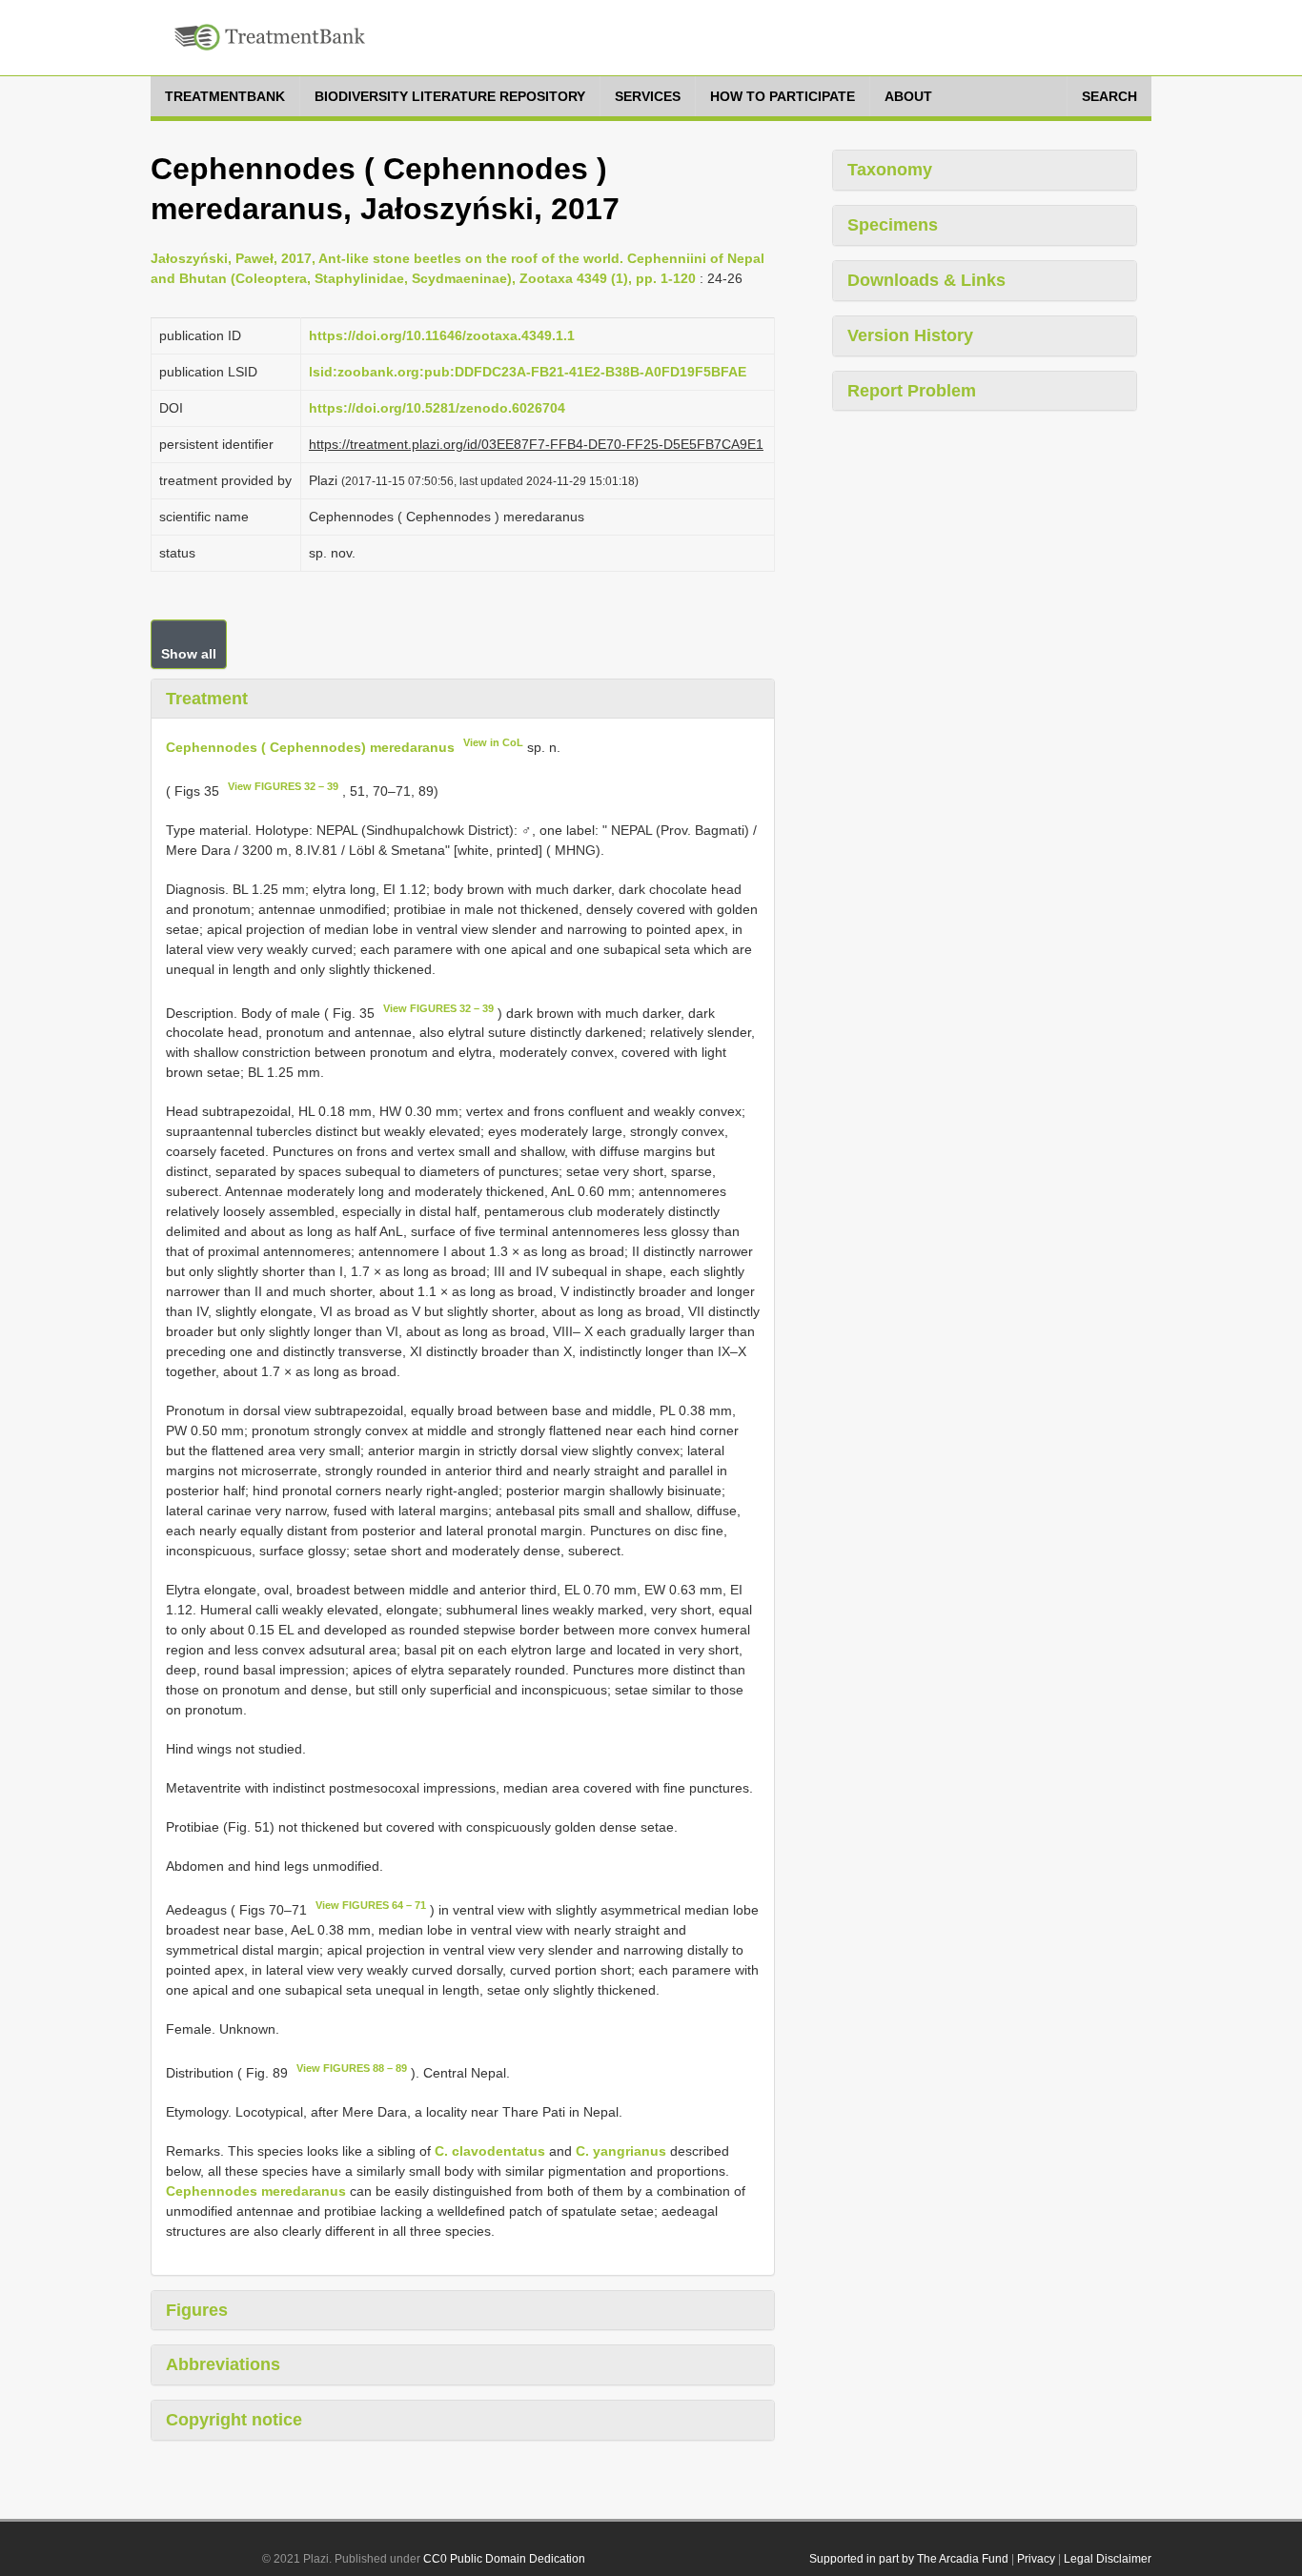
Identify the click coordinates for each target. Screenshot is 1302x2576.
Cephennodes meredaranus (256, 2191)
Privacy (1036, 2559)
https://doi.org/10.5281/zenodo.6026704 (437, 408)
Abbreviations (223, 2364)
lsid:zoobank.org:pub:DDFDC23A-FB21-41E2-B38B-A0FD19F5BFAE (528, 372)
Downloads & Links (926, 280)
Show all (189, 654)
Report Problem (912, 391)
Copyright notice (234, 2420)
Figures (197, 2310)
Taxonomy (890, 170)
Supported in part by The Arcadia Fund (909, 2559)
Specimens (893, 225)
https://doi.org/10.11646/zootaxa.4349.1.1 (442, 335)
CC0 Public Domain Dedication (504, 2559)
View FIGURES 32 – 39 (283, 786)
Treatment (207, 699)
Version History (910, 335)
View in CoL (493, 742)
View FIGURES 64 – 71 (371, 1905)
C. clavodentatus (490, 2151)
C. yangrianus (621, 2151)
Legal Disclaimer (1108, 2559)
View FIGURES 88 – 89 (352, 2068)
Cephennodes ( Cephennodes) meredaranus (310, 747)
